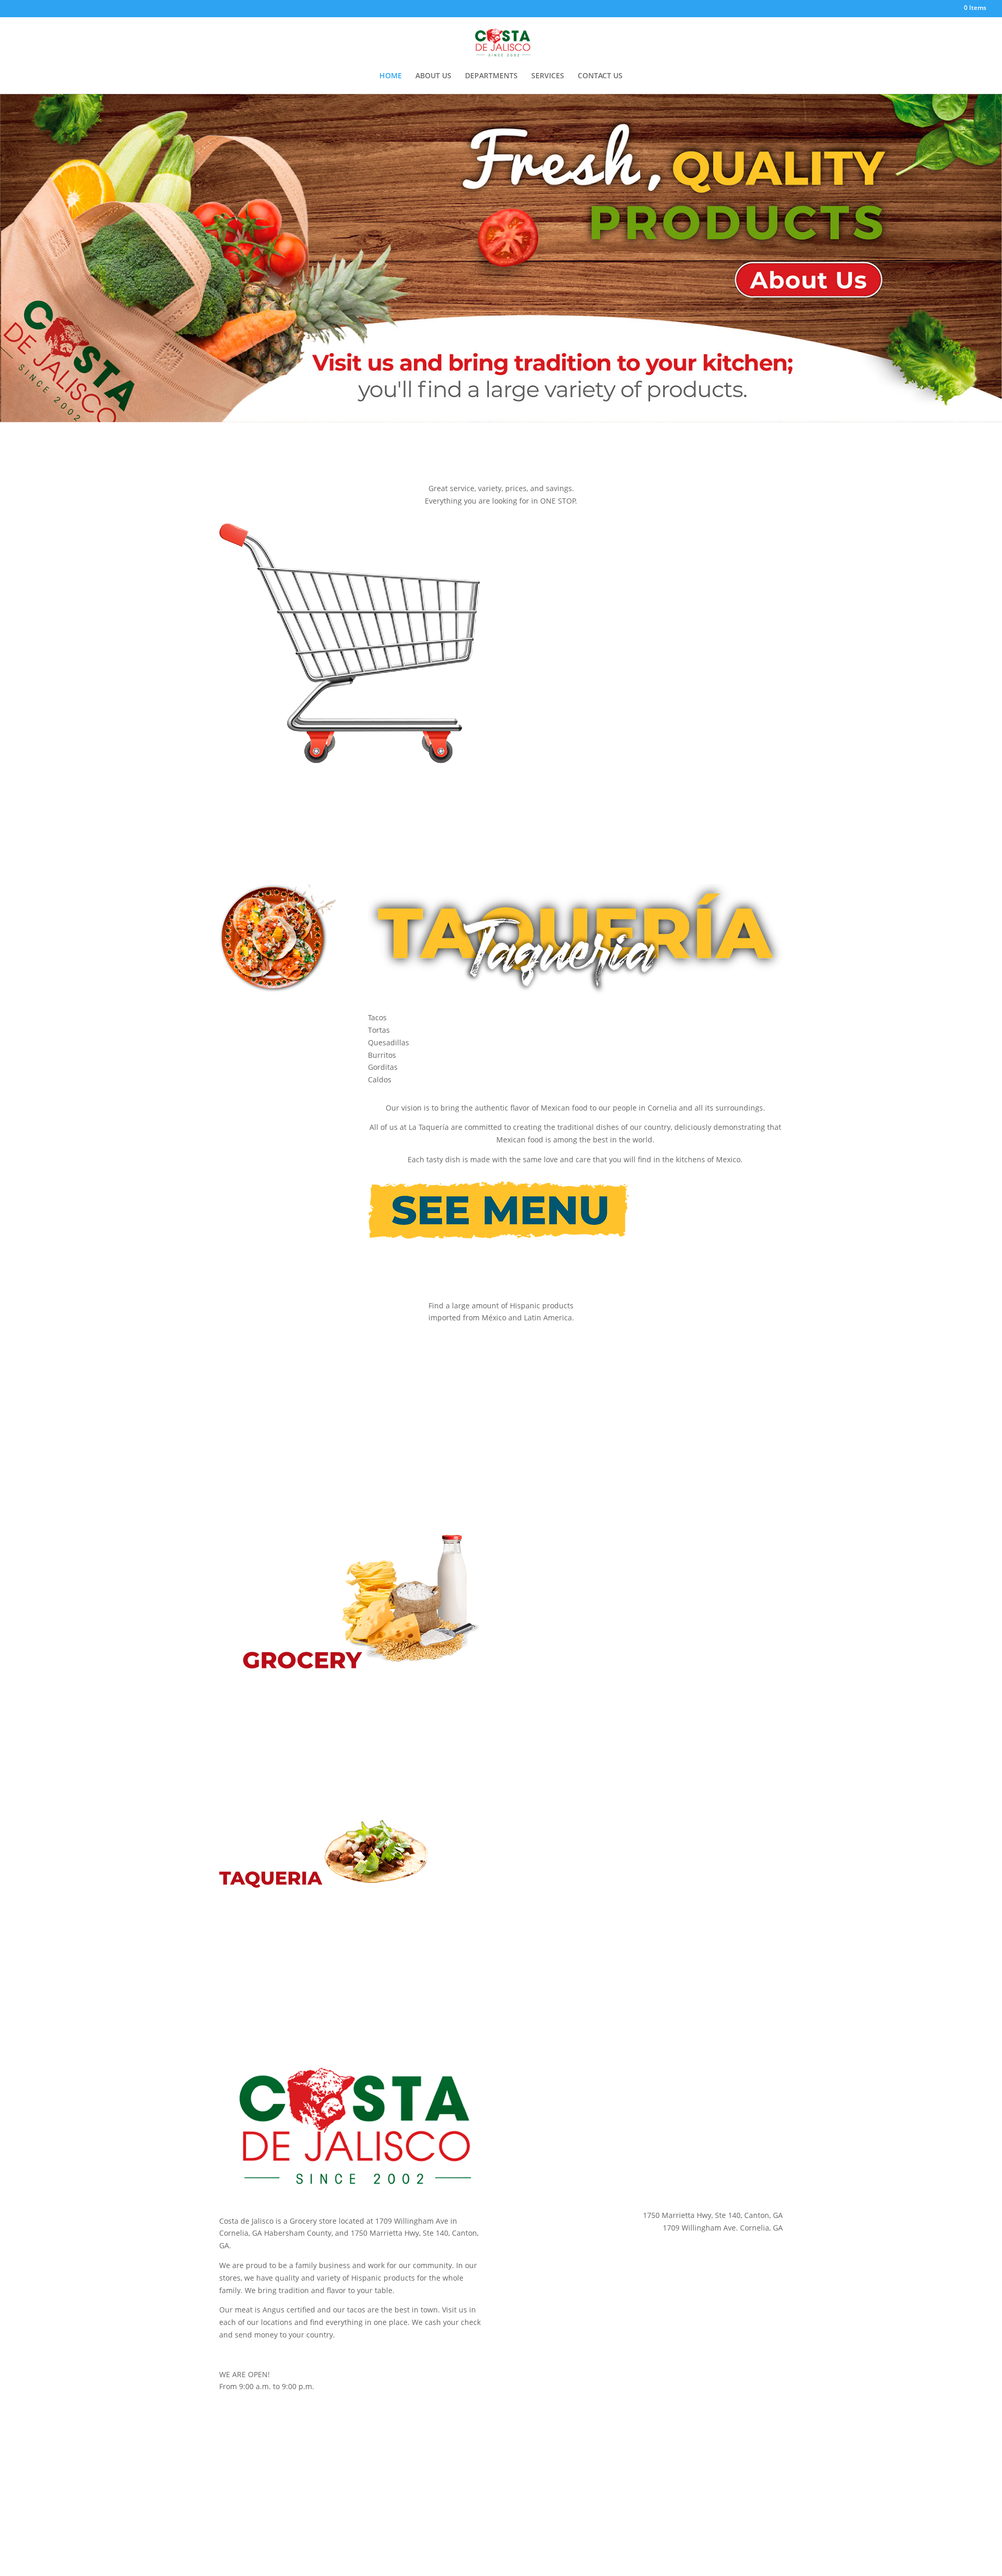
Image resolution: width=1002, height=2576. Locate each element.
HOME (391, 76)
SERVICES (548, 76)
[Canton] (918, 10)
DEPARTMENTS (491, 76)
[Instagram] (931, 10)
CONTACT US (600, 76)
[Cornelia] (904, 10)
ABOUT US (433, 76)
